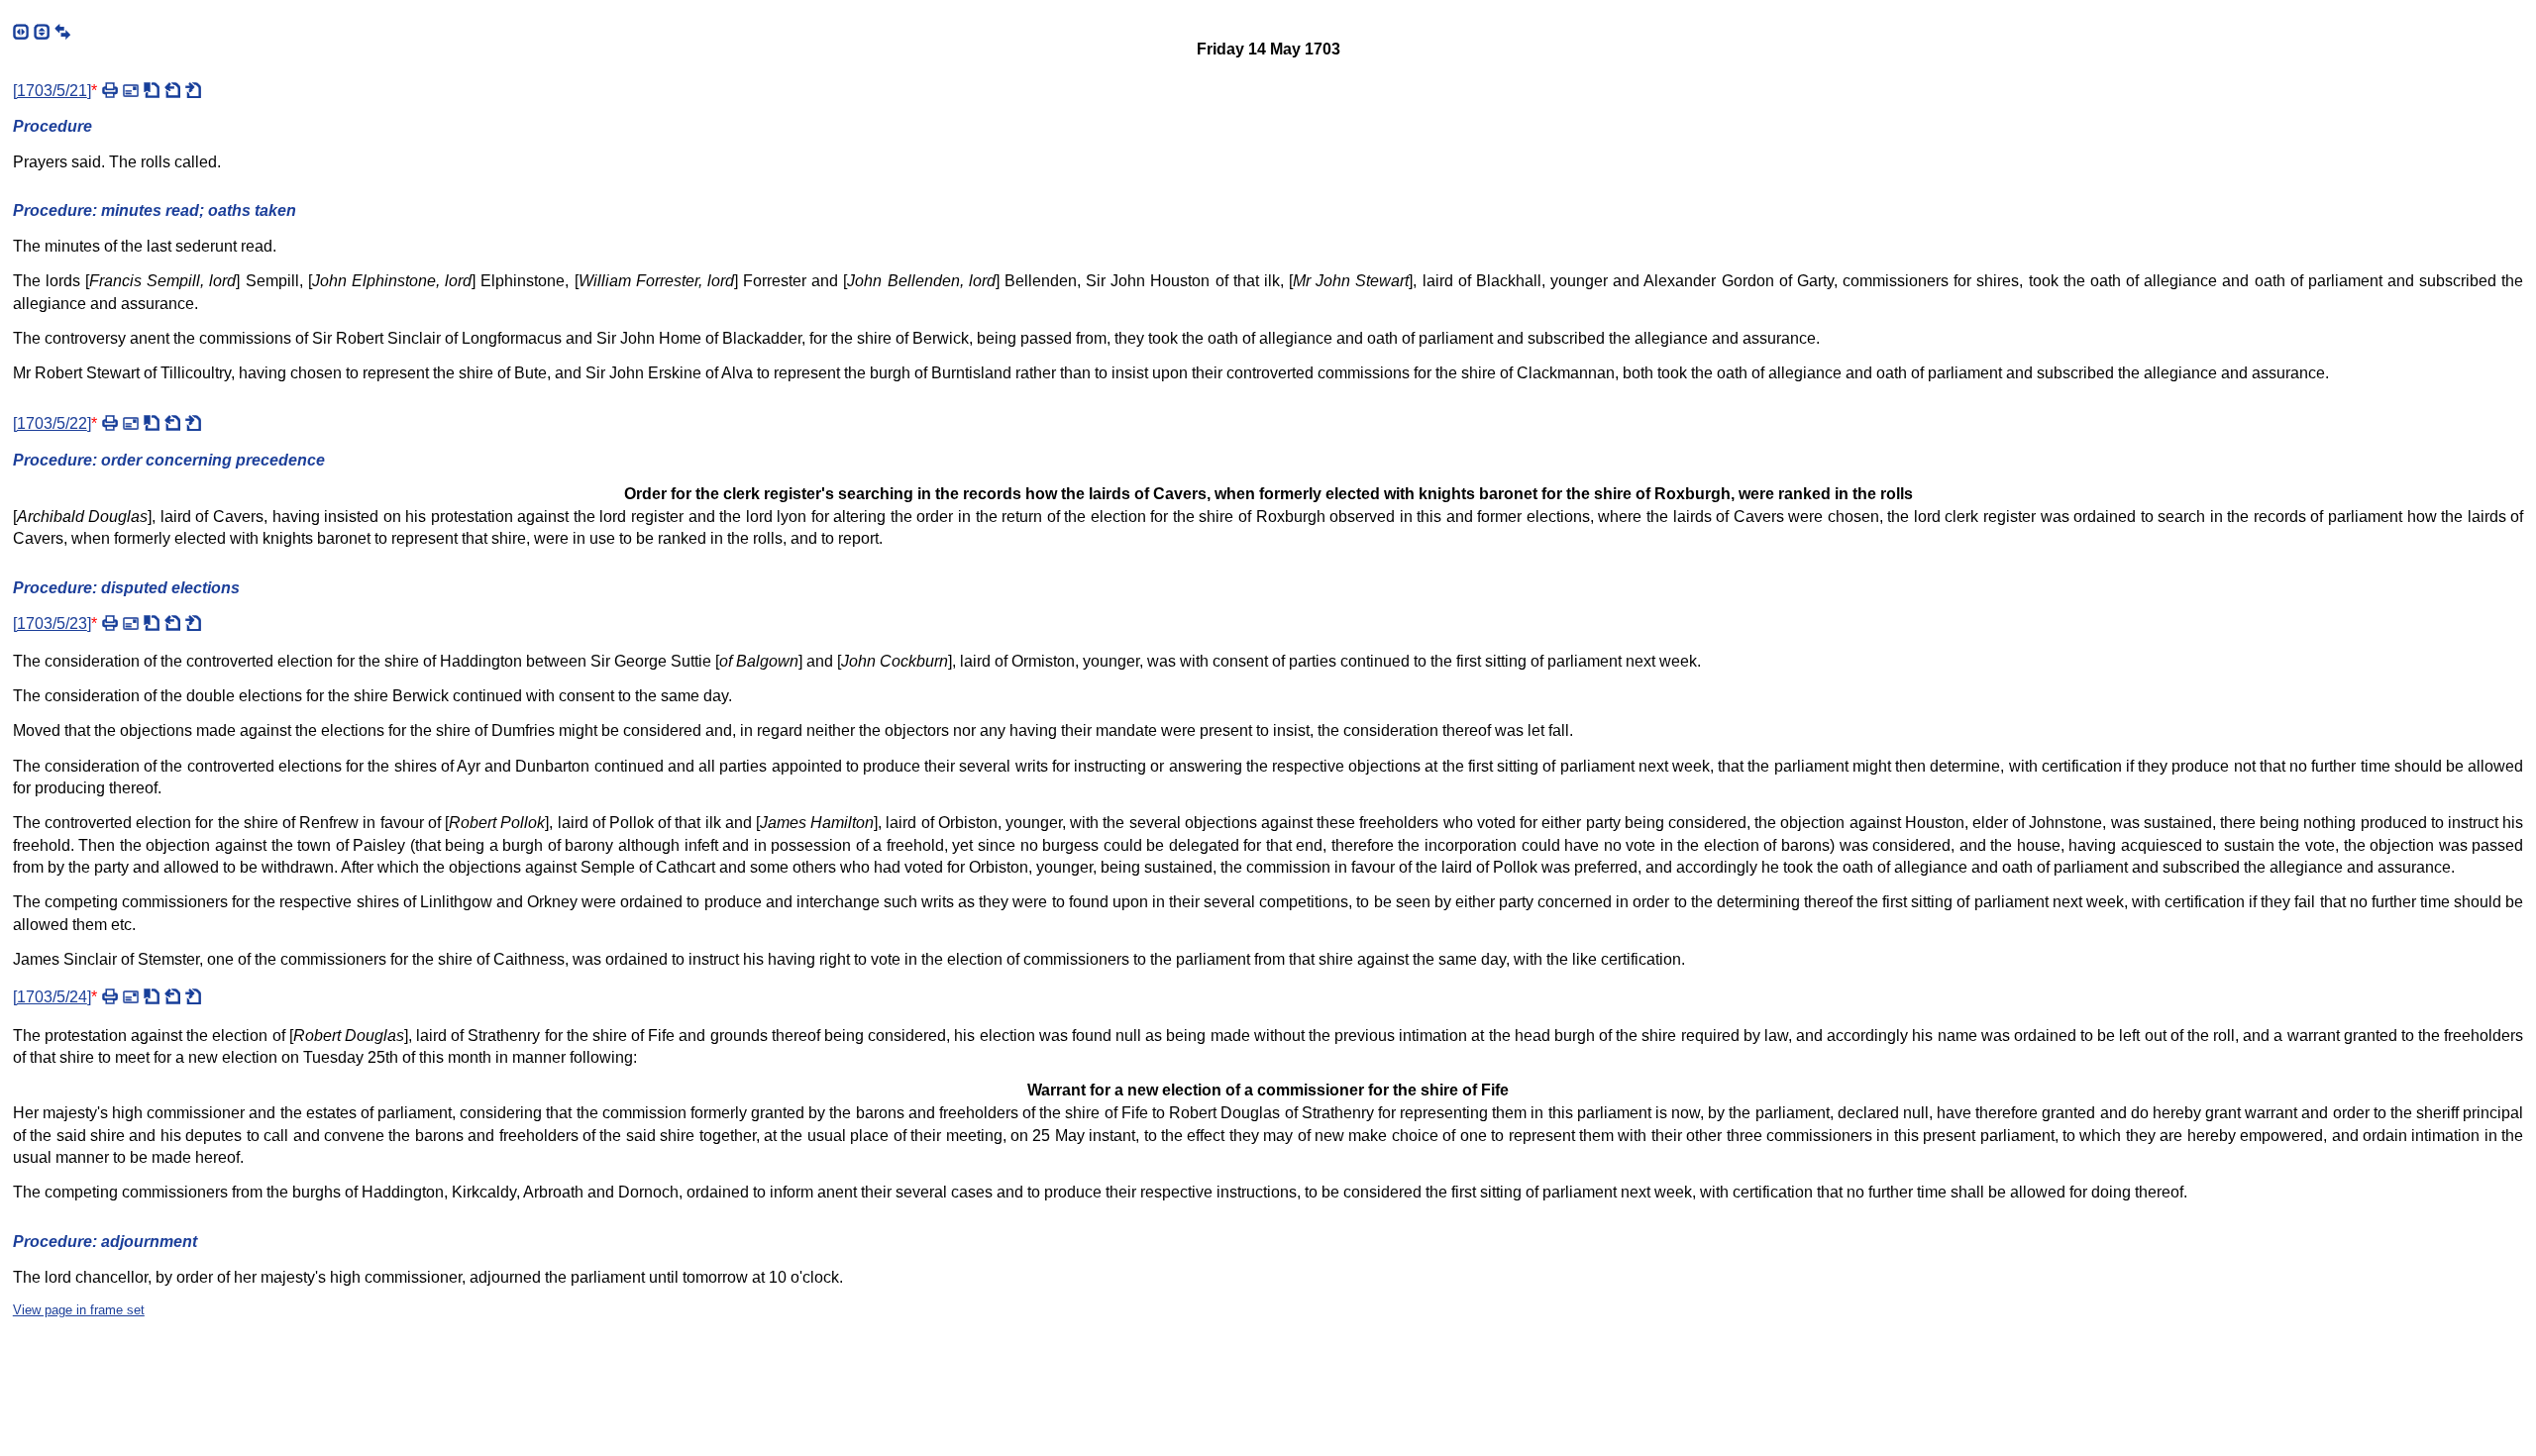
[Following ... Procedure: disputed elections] (193, 423)
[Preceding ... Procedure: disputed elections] (172, 996)
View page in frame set (79, 1310)
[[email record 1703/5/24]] (131, 996)
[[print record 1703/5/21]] (110, 90)
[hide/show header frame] (42, 32)
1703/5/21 (52, 91)
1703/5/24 (52, 997)
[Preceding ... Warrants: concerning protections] (172, 90)
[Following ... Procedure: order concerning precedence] (193, 996)
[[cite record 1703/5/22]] (152, 423)
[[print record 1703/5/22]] (110, 423)
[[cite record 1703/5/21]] (152, 90)
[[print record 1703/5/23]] (110, 623)
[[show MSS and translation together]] (62, 32)
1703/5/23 (52, 624)
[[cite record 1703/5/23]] (152, 623)
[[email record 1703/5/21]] (131, 90)
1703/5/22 (52, 423)
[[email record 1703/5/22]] (131, 423)
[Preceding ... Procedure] (172, 423)
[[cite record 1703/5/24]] (152, 996)
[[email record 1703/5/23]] (131, 623)
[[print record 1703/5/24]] (110, 996)
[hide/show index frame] (21, 32)
